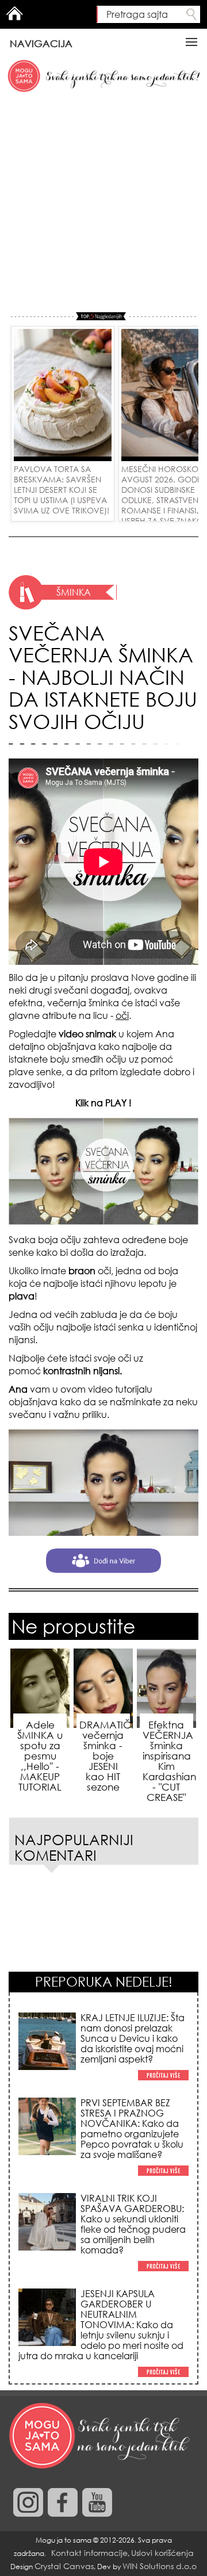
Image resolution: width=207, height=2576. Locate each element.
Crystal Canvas (64, 2566)
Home (14, 13)
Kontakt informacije (89, 2553)
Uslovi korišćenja (162, 2553)
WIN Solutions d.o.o (160, 2566)
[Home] (101, 2436)
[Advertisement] (103, 203)
